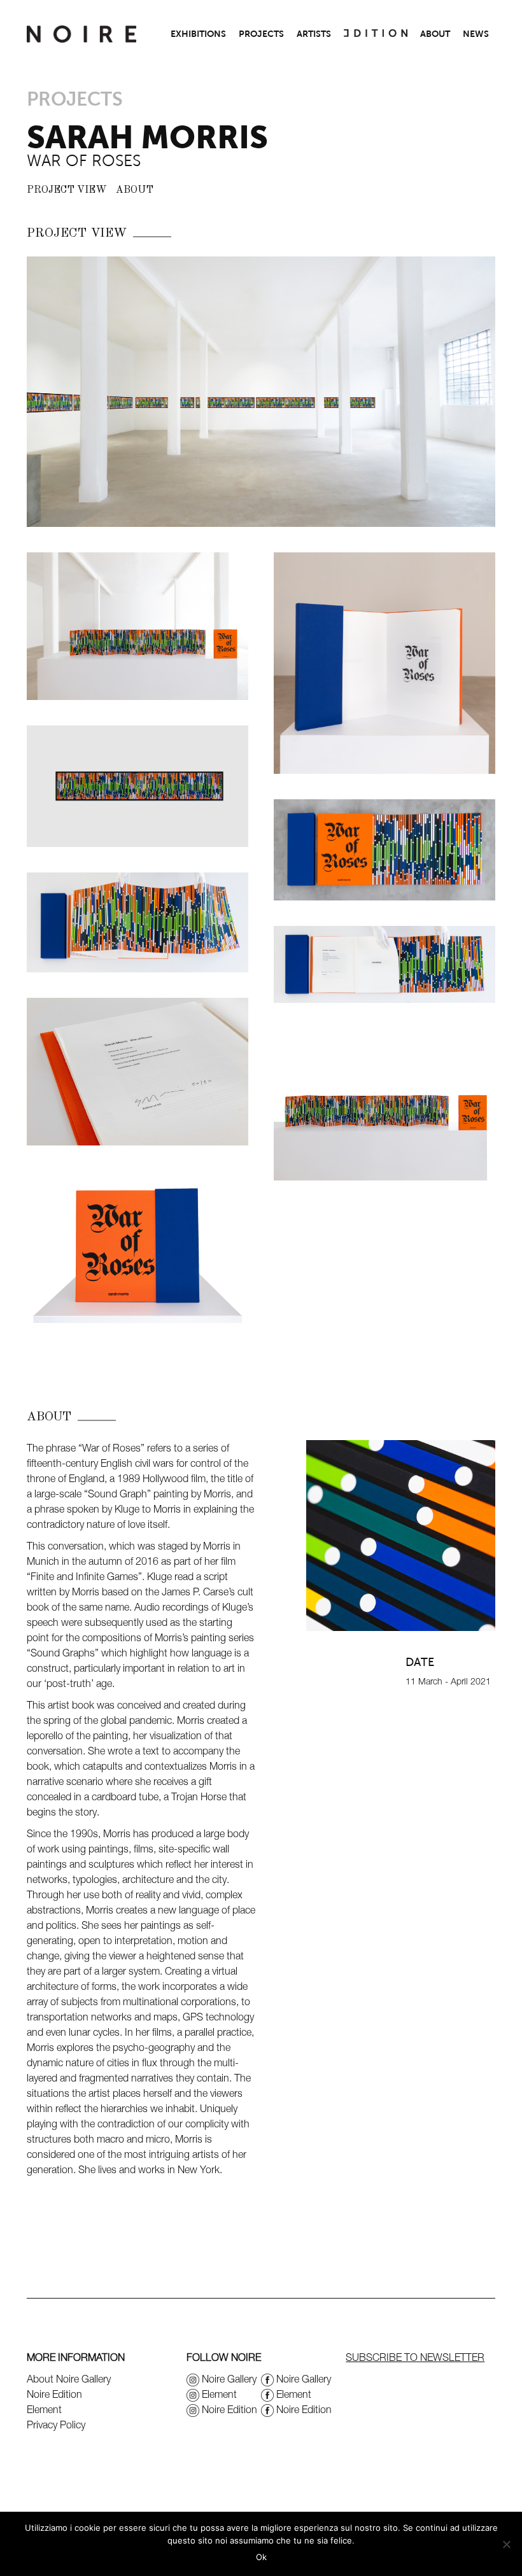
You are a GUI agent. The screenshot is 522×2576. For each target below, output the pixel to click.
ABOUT (435, 34)
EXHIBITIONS (198, 34)
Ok (261, 2557)
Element (44, 2409)
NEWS (476, 34)
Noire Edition (54, 2394)
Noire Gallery (229, 2379)
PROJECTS (261, 34)
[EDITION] (376, 34)
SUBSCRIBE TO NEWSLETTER (415, 2357)
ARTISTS (314, 34)
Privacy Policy (56, 2425)
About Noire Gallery (69, 2379)
